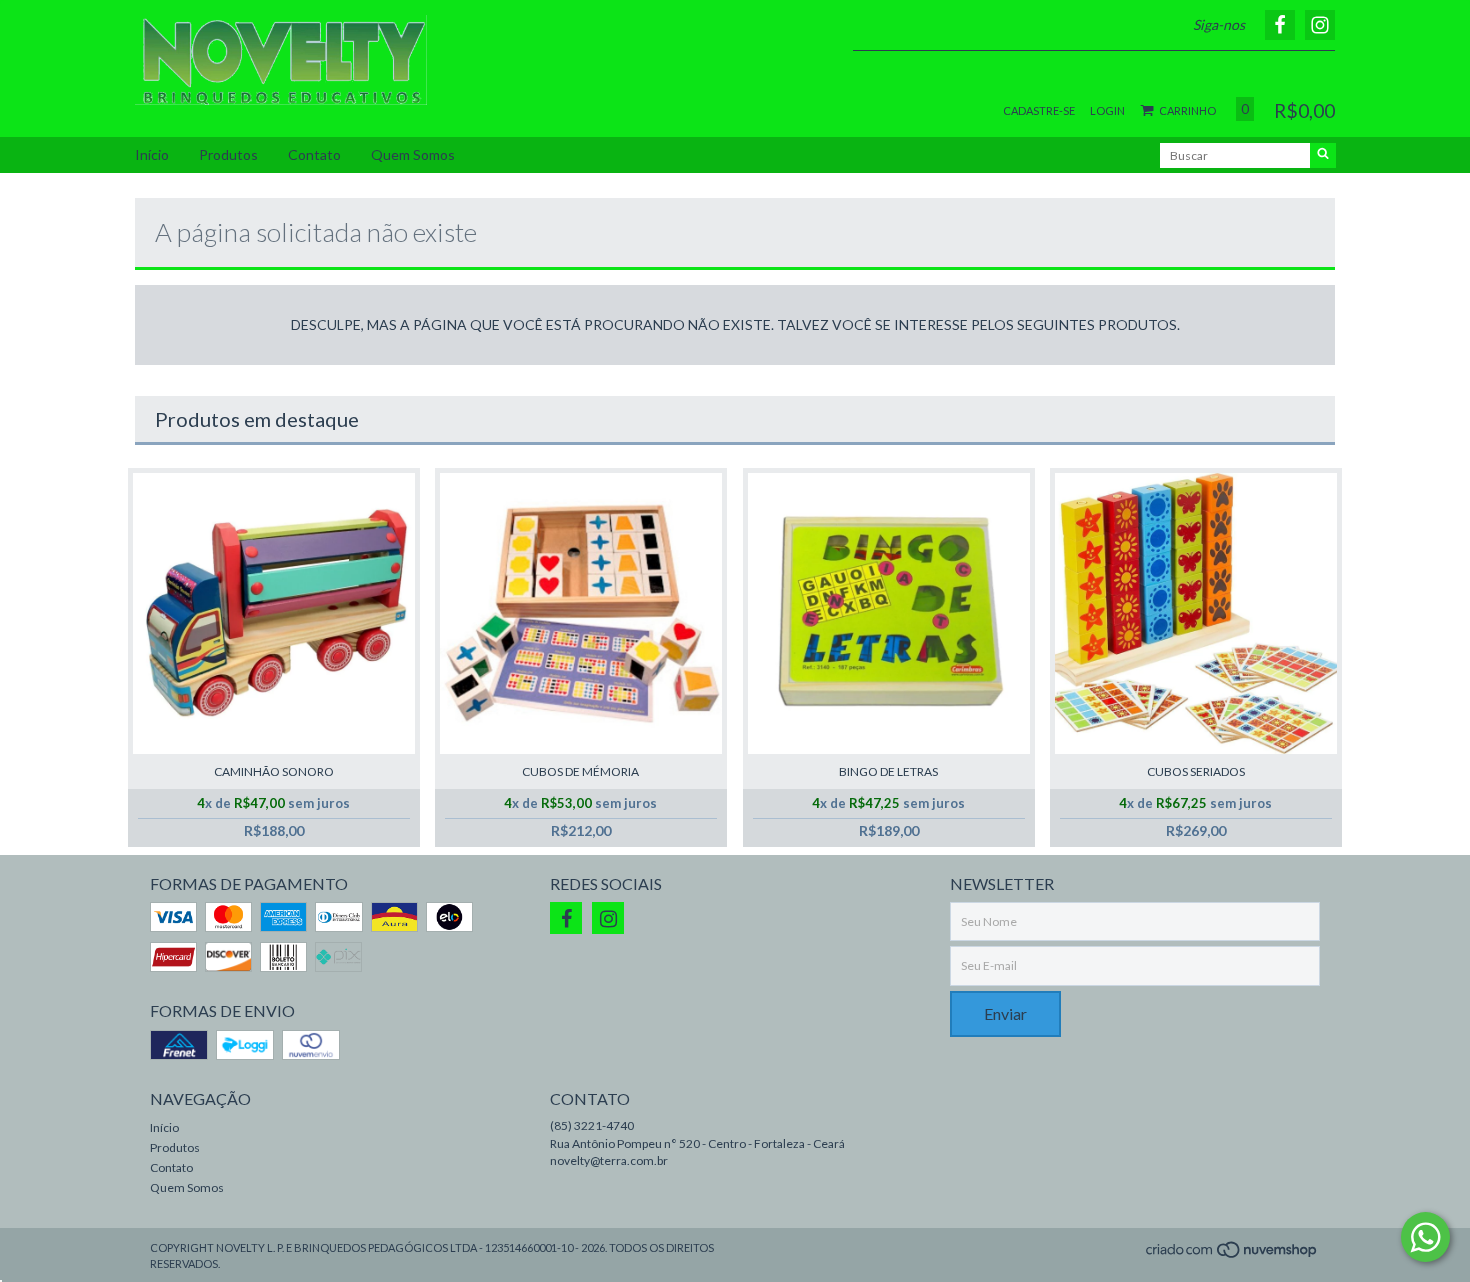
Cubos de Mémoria (580, 771)
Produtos (228, 154)
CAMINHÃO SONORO (274, 771)
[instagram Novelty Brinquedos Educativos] (608, 918)
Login (1107, 110)
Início (152, 154)
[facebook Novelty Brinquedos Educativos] (566, 918)
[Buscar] (1323, 155)
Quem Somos (413, 154)
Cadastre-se (1039, 110)
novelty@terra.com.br (609, 1160)
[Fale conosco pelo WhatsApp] (1425, 1237)
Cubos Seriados (1196, 771)
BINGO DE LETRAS (888, 771)
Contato (314, 154)
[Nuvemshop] (1232, 1255)
